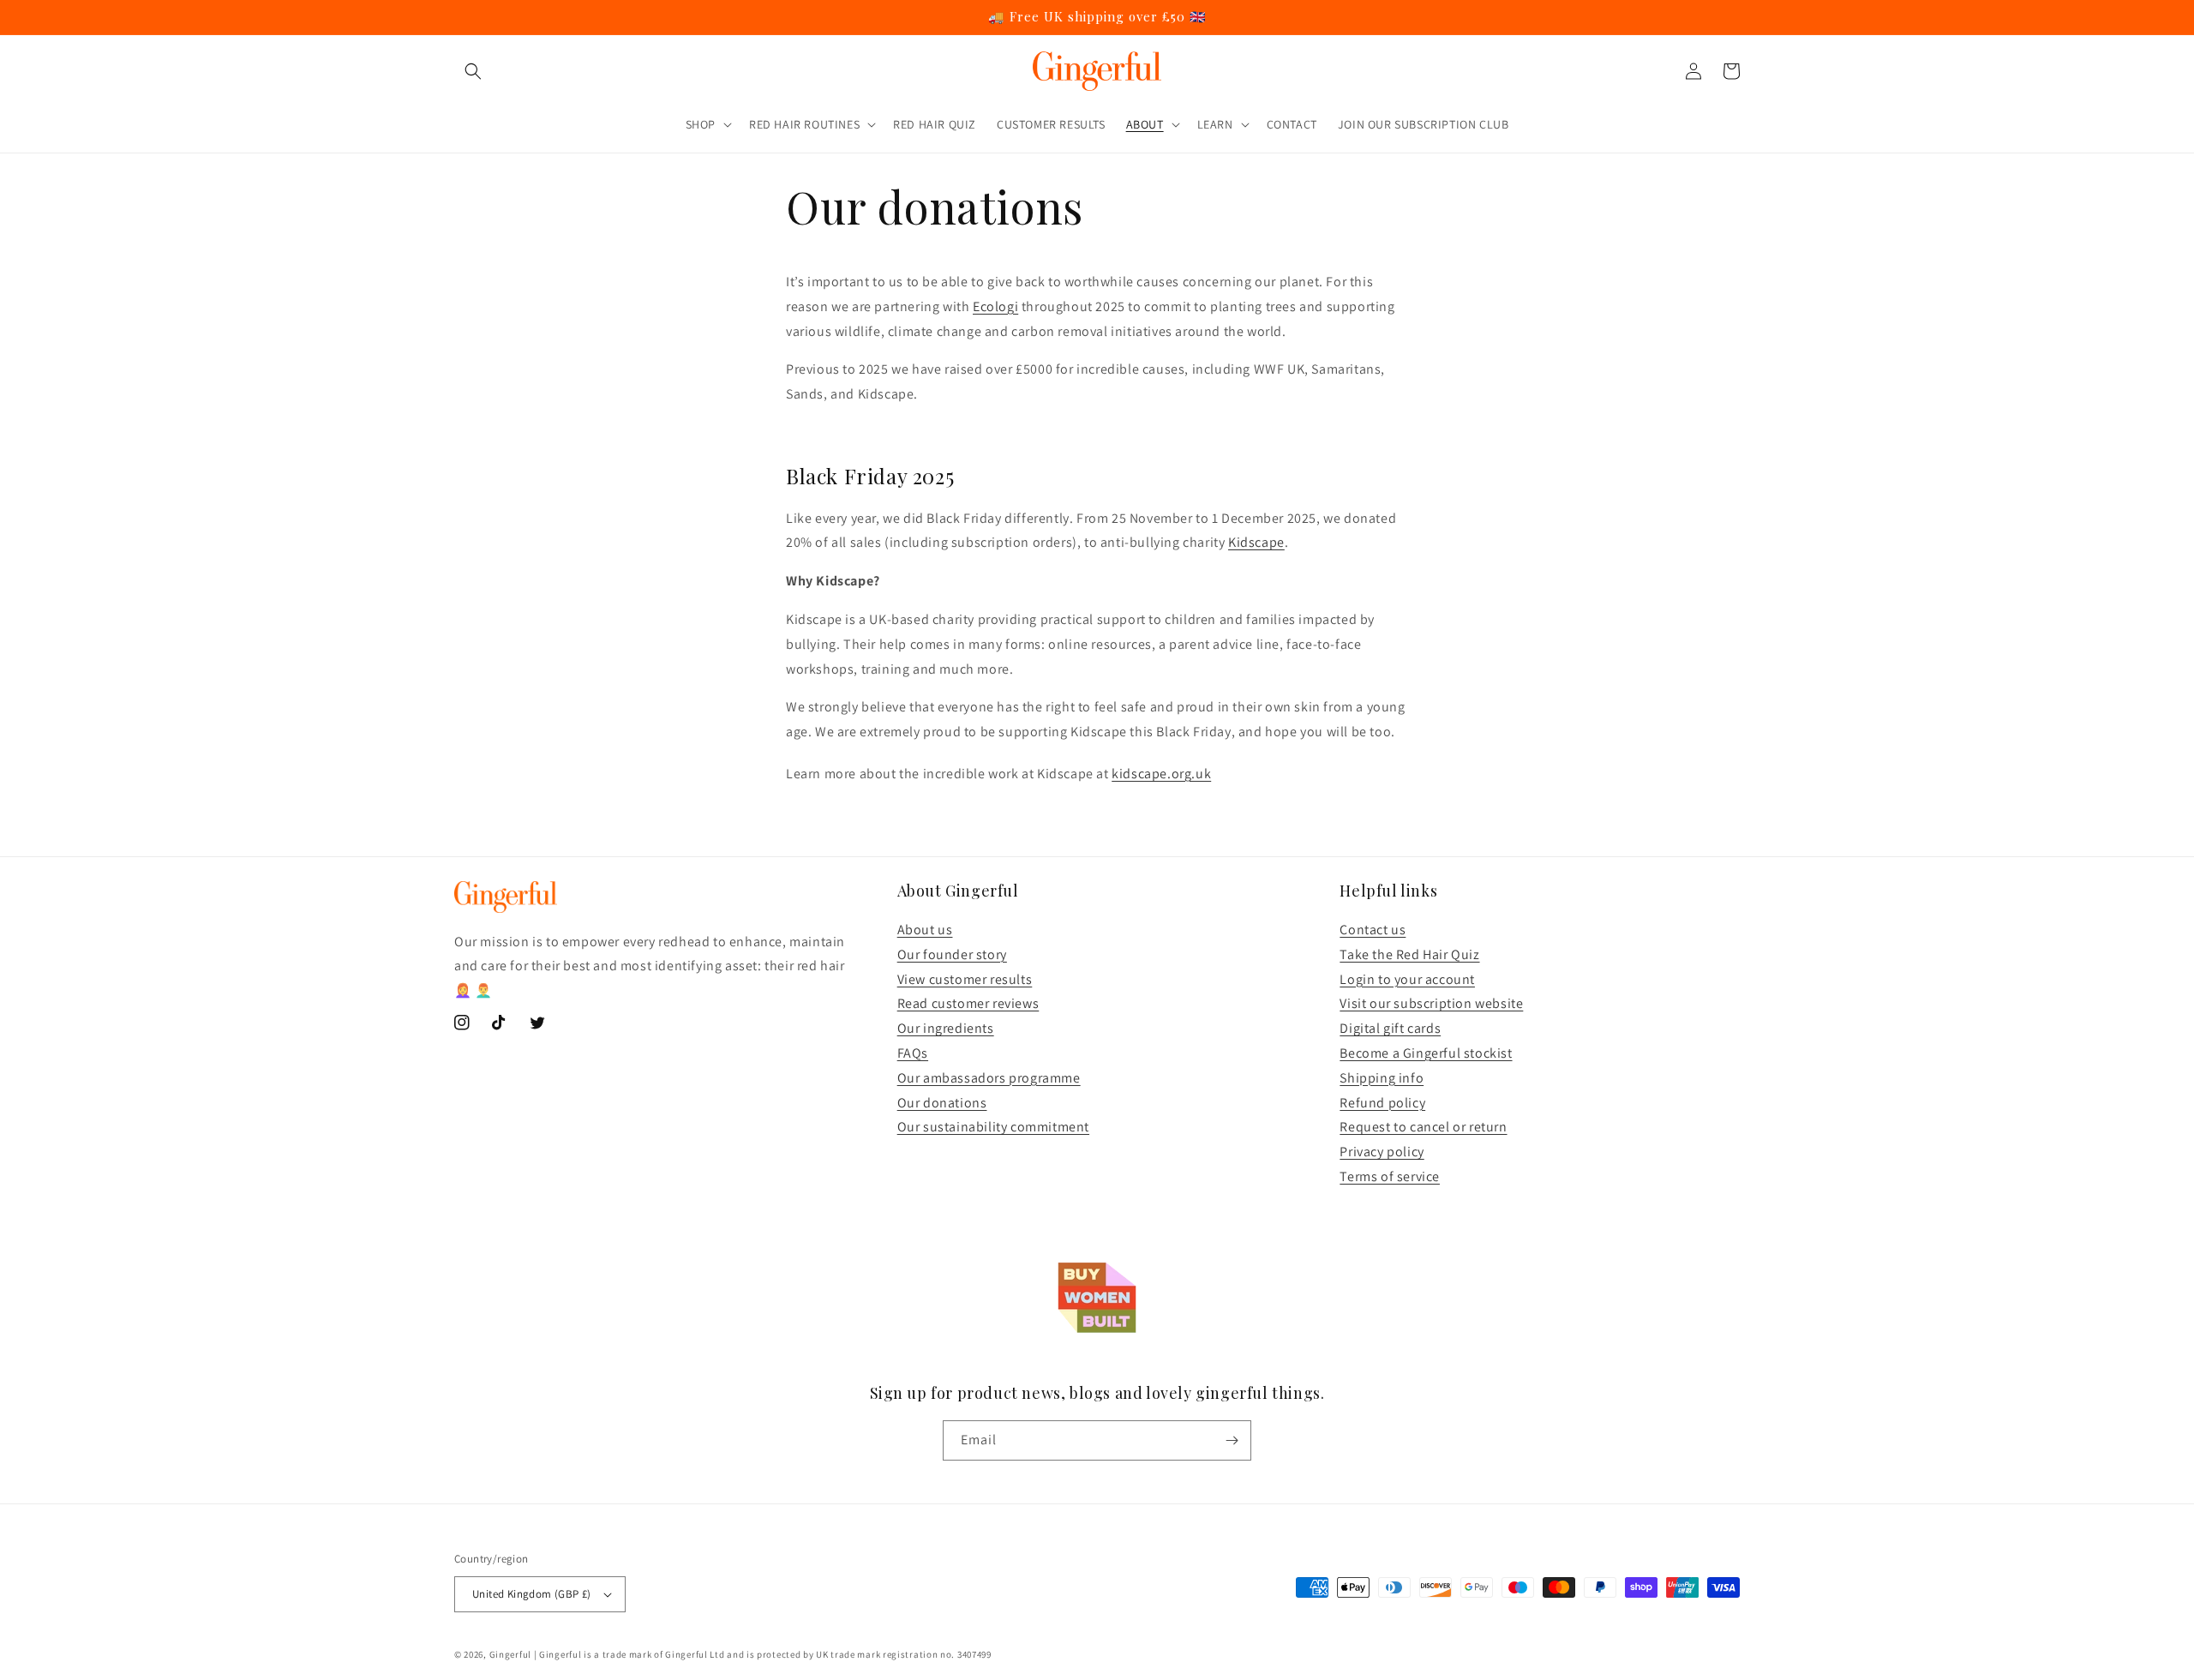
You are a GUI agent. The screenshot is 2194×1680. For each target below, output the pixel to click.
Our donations (942, 1103)
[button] (473, 71)
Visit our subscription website (1431, 1003)
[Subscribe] (1232, 1440)
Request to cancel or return (1423, 1127)
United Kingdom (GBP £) (532, 1594)
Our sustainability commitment (993, 1127)
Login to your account (1407, 979)
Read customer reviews (968, 1003)
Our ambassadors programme (989, 1078)
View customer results (965, 979)
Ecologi (995, 306)
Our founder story (952, 954)
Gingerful (510, 1654)
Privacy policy (1382, 1152)
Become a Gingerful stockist (1426, 1053)
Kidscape (1256, 542)
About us (925, 930)
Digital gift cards (1390, 1028)
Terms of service (1390, 1176)
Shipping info (1382, 1078)
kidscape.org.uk (1161, 774)
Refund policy (1382, 1103)
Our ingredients (946, 1028)
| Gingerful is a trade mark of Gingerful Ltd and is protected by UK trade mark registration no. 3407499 (763, 1654)
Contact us (1373, 930)
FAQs (913, 1053)
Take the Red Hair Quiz (1409, 954)
